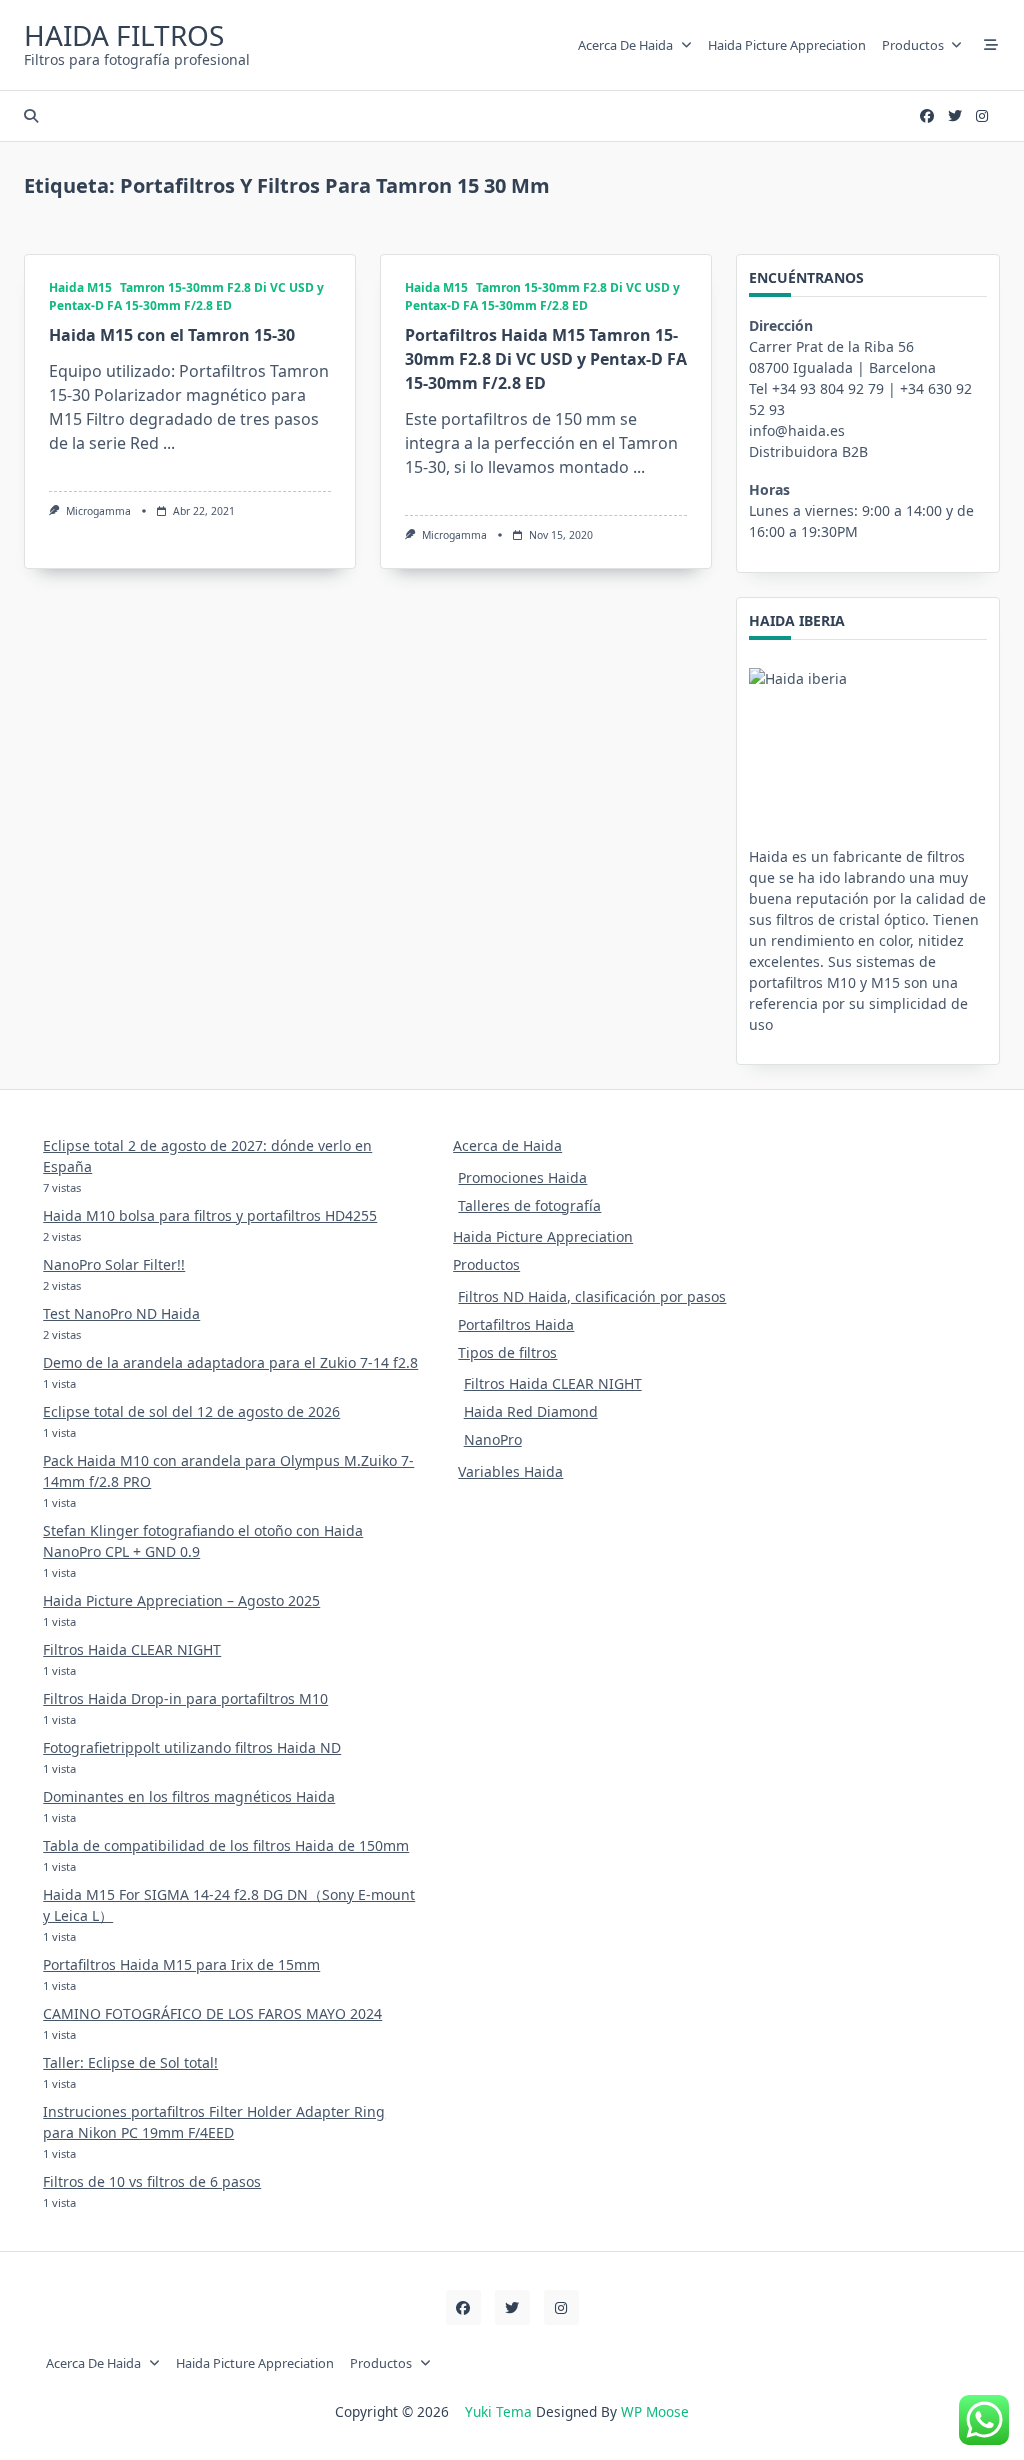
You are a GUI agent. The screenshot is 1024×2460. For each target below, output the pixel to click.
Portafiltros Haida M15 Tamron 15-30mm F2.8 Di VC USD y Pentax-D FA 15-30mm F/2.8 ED (546, 359)
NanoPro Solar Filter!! (114, 1264)
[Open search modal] (31, 116)
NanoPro (493, 1439)
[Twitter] (955, 116)
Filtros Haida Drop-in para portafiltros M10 (185, 1698)
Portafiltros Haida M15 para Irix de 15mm (181, 1964)
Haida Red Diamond (531, 1411)
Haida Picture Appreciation (787, 45)
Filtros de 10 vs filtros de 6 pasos (152, 2181)
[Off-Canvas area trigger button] (991, 45)
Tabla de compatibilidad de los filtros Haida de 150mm (226, 1845)
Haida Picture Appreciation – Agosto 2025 (181, 1600)
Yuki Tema (498, 2411)
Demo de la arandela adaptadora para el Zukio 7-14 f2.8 (230, 1362)
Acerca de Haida (625, 45)
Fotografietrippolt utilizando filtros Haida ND (192, 1747)
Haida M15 (80, 287)
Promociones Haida (522, 1177)
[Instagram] (982, 116)
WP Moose (655, 2411)
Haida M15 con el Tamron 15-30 (172, 335)
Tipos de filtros (507, 1352)
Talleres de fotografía (529, 1205)
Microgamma (98, 511)
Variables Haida (510, 1471)
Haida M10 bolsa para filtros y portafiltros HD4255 (210, 1215)
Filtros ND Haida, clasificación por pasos (592, 1296)
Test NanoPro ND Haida (121, 1313)
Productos (913, 45)
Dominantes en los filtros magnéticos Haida (189, 1796)
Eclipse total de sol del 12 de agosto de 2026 (191, 1411)
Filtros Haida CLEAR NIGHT (132, 1649)
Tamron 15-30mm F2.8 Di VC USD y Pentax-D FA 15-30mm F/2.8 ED (186, 296)
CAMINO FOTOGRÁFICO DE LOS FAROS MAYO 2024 (212, 2013)
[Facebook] (927, 116)
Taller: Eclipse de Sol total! (130, 2062)
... (169, 443)
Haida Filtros (124, 35)
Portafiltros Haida (516, 1324)
